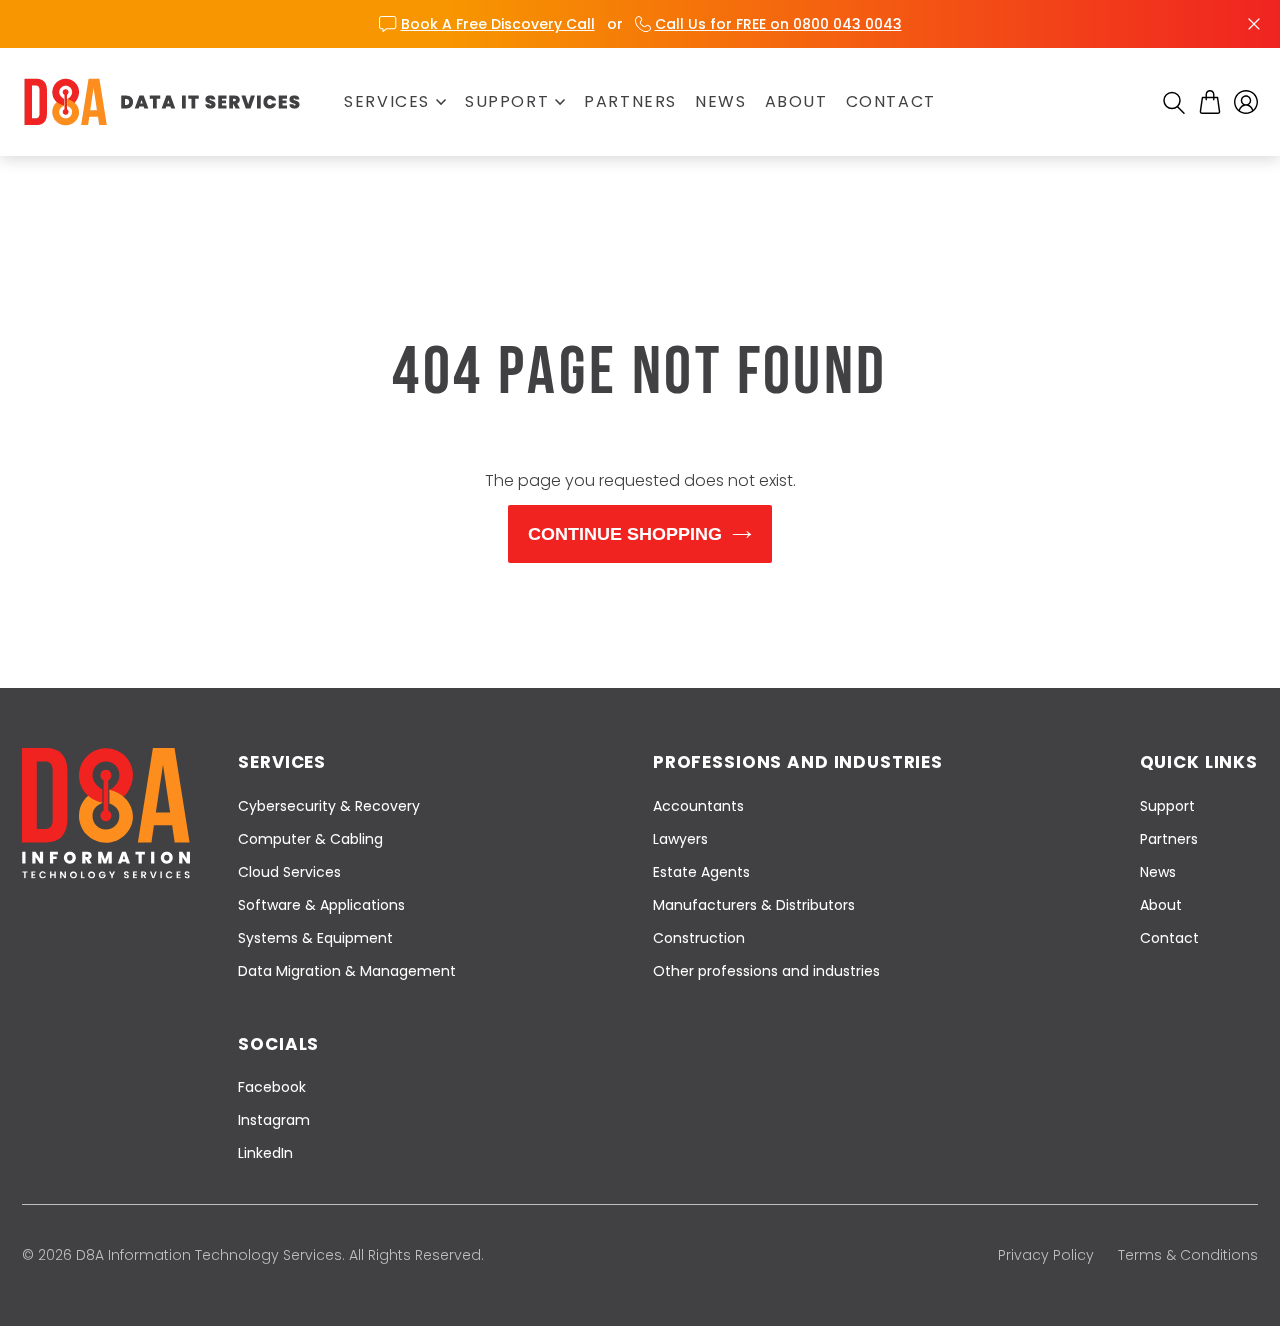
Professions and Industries (798, 762)
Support (507, 101)
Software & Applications (321, 905)
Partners (630, 101)
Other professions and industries (766, 971)
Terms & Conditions (1188, 1255)
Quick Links (1199, 762)
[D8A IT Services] (162, 102)
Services (387, 101)
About (796, 101)
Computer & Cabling (310, 839)
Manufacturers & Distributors (754, 905)
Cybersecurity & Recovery (329, 806)
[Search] (1174, 103)
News (720, 101)
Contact (891, 101)
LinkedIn (265, 1153)
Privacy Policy (1046, 1255)
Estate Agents (701, 872)
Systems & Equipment (315, 938)
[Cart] (1210, 102)
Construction (699, 938)
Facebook (272, 1087)
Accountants (698, 806)
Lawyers (680, 839)
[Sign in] (1246, 102)
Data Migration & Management (347, 971)
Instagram (274, 1120)
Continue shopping (625, 534)
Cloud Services (289, 872)
